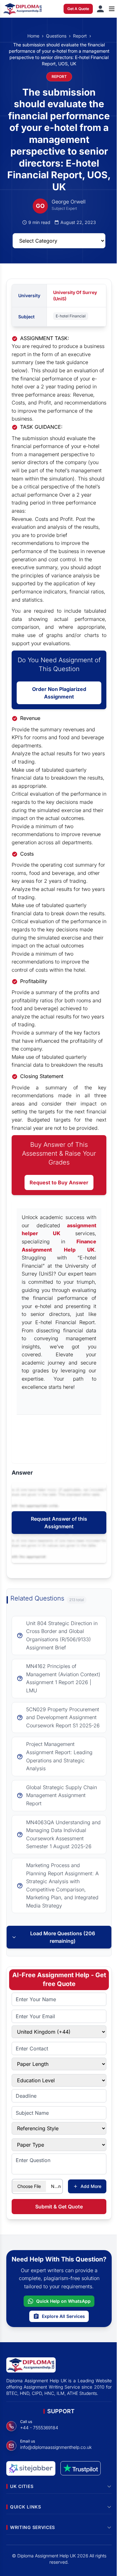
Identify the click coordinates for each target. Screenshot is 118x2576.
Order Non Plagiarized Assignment (59, 693)
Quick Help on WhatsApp (63, 2301)
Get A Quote (78, 9)
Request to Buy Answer (59, 1182)
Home (33, 36)
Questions (56, 36)
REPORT (59, 77)
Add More (91, 2186)
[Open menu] (112, 9)
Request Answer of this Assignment (59, 1523)
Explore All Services (63, 2316)
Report (80, 36)
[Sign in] (100, 9)
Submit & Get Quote (59, 2207)
